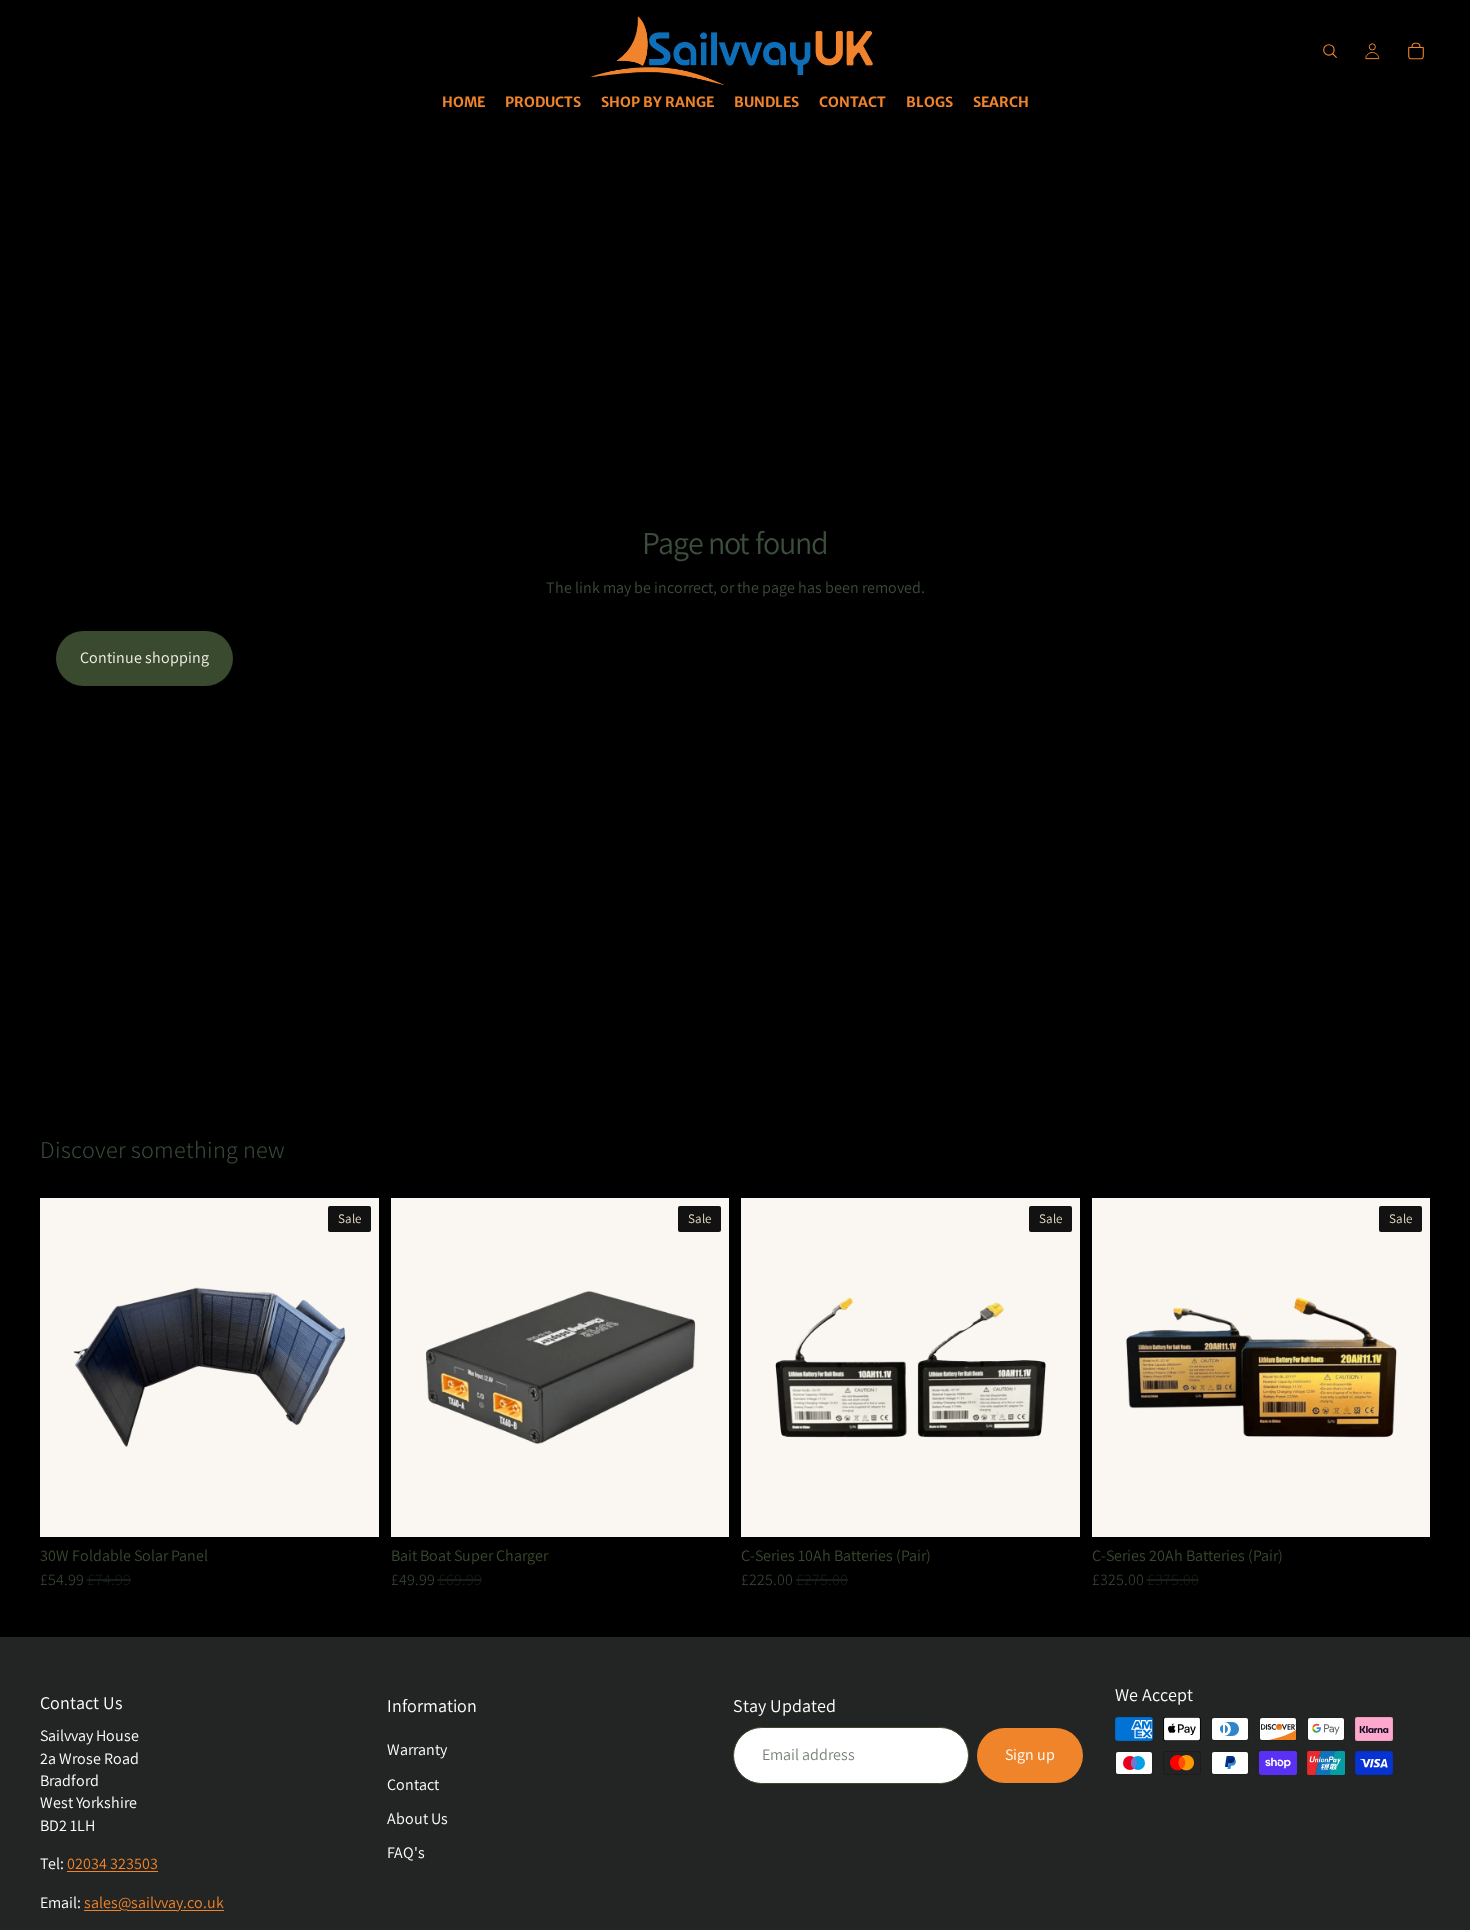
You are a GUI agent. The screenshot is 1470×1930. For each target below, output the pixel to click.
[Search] (1330, 51)
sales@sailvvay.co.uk (154, 1902)
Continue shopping (144, 657)
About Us (417, 1818)
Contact (413, 1784)
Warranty (417, 1749)
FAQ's (406, 1852)
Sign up (1030, 1754)
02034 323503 (112, 1863)
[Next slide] (349, 1367)
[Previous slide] (70, 1367)
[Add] (348, 1506)
